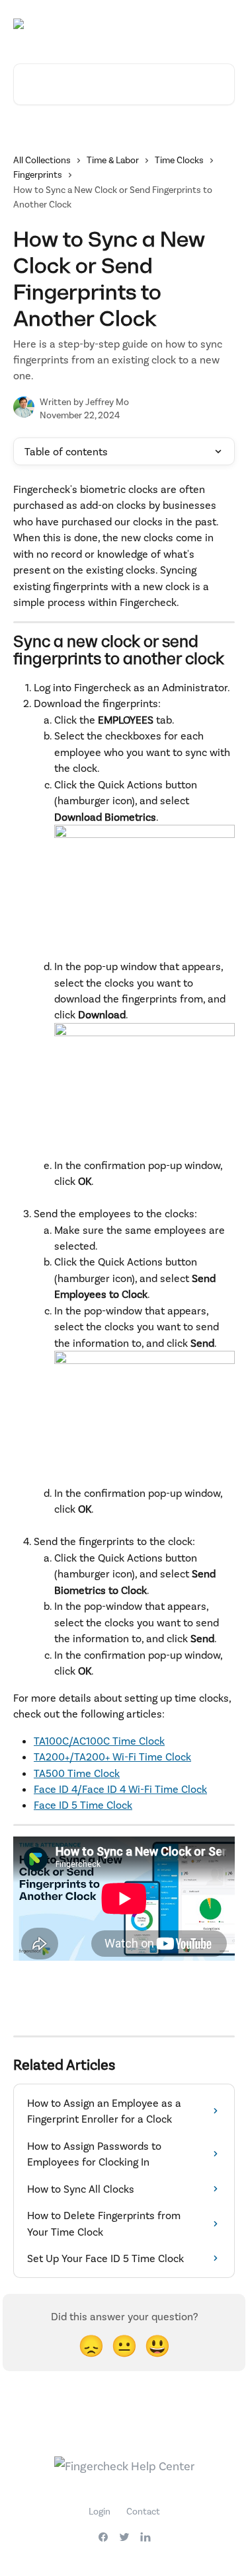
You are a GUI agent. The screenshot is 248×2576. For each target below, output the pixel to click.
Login (100, 2511)
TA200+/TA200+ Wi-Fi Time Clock (112, 1756)
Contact (143, 2511)
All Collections (42, 160)
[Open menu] (223, 24)
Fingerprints (38, 174)
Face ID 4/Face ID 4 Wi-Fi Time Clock (120, 1789)
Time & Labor (113, 160)
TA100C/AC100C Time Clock (99, 1740)
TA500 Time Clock (77, 1773)
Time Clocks (179, 160)
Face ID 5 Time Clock (83, 1804)
